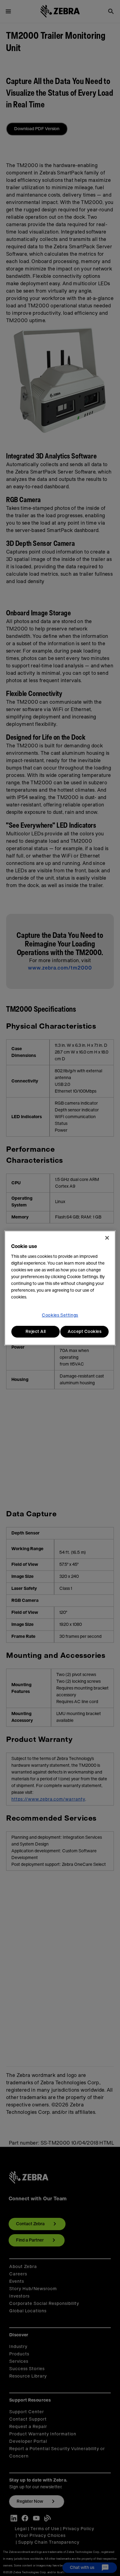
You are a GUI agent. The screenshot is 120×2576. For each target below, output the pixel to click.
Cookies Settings (60, 1315)
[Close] (107, 1238)
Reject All (36, 1332)
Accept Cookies (84, 1332)
